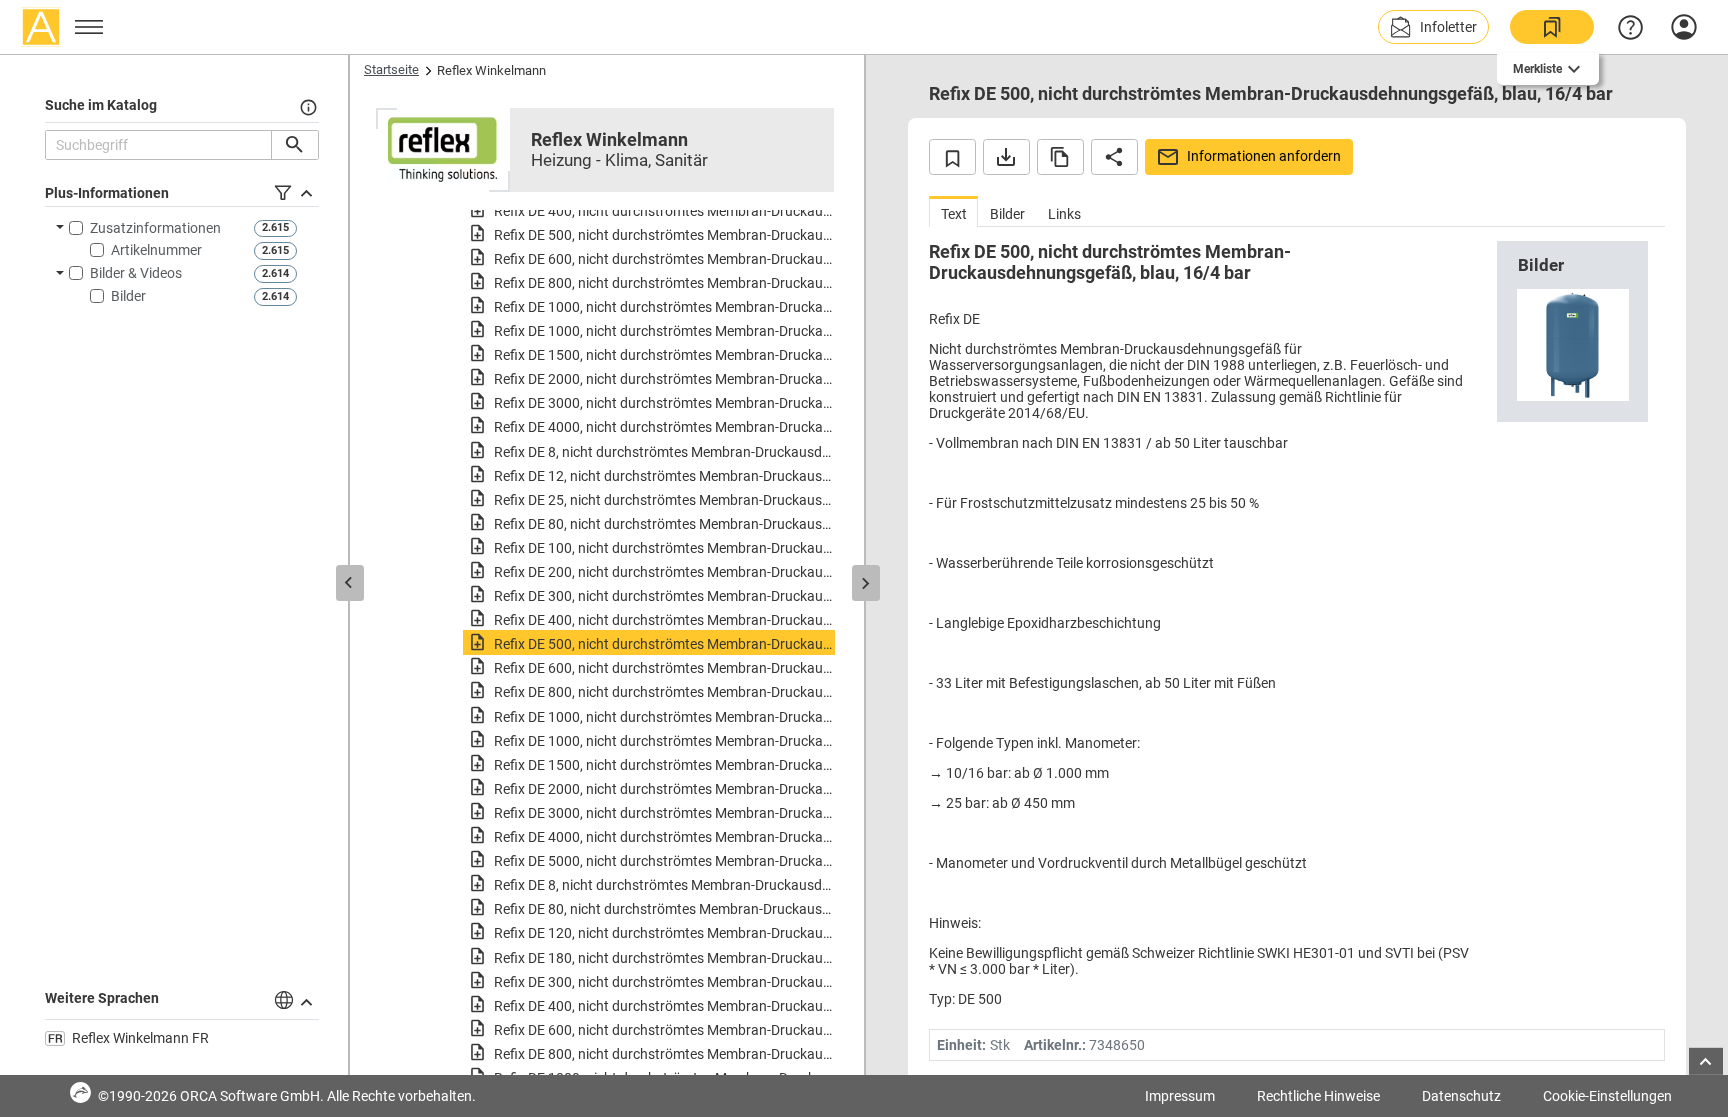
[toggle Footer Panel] (1706, 1061)
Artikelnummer (156, 250)
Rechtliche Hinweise (1318, 1096)
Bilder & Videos (136, 273)
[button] (1433, 27)
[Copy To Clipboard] (1060, 157)
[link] (1552, 27)
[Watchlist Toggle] (952, 157)
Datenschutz (1461, 1096)
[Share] (1114, 157)
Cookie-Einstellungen (1607, 1096)
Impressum (1180, 1096)
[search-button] (294, 145)
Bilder (128, 296)
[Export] (1006, 157)
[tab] (953, 211)
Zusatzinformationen (155, 228)
